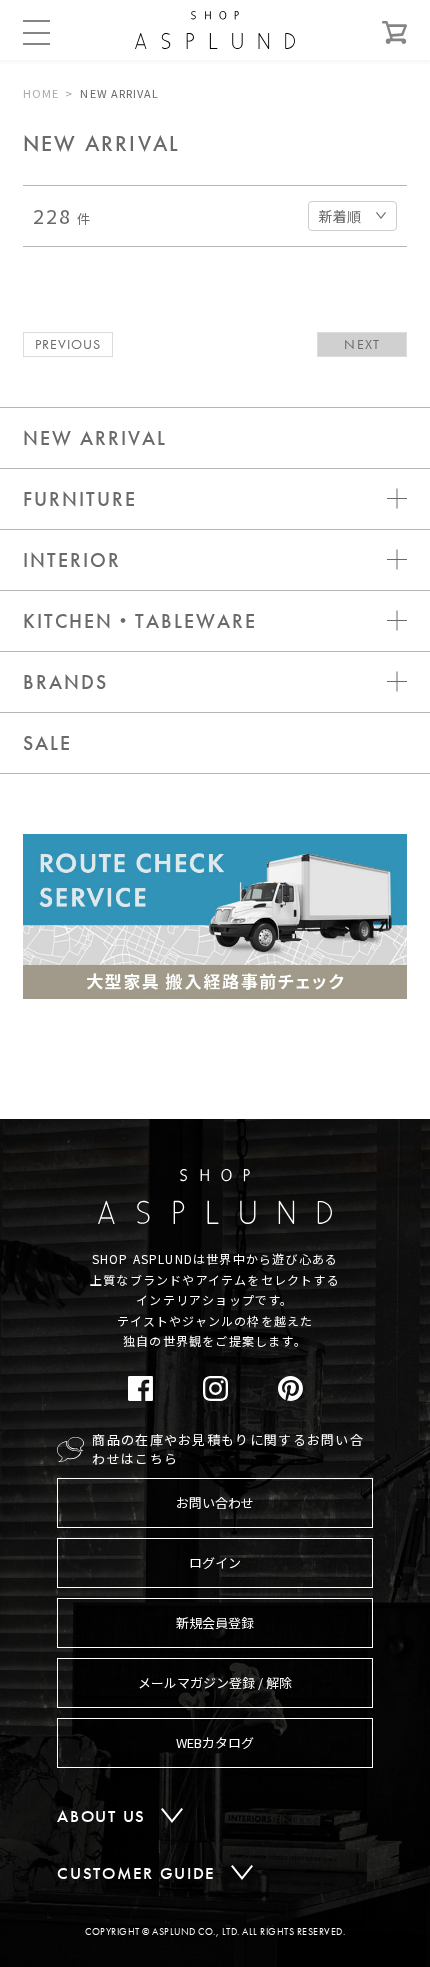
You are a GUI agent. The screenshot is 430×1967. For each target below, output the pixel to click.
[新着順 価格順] (352, 213)
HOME (41, 93)
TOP (382, 1139)
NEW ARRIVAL (95, 438)
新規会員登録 (215, 1622)
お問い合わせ (215, 1502)
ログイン (215, 1562)
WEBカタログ (215, 1742)
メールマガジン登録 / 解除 (215, 1682)
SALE (47, 743)
